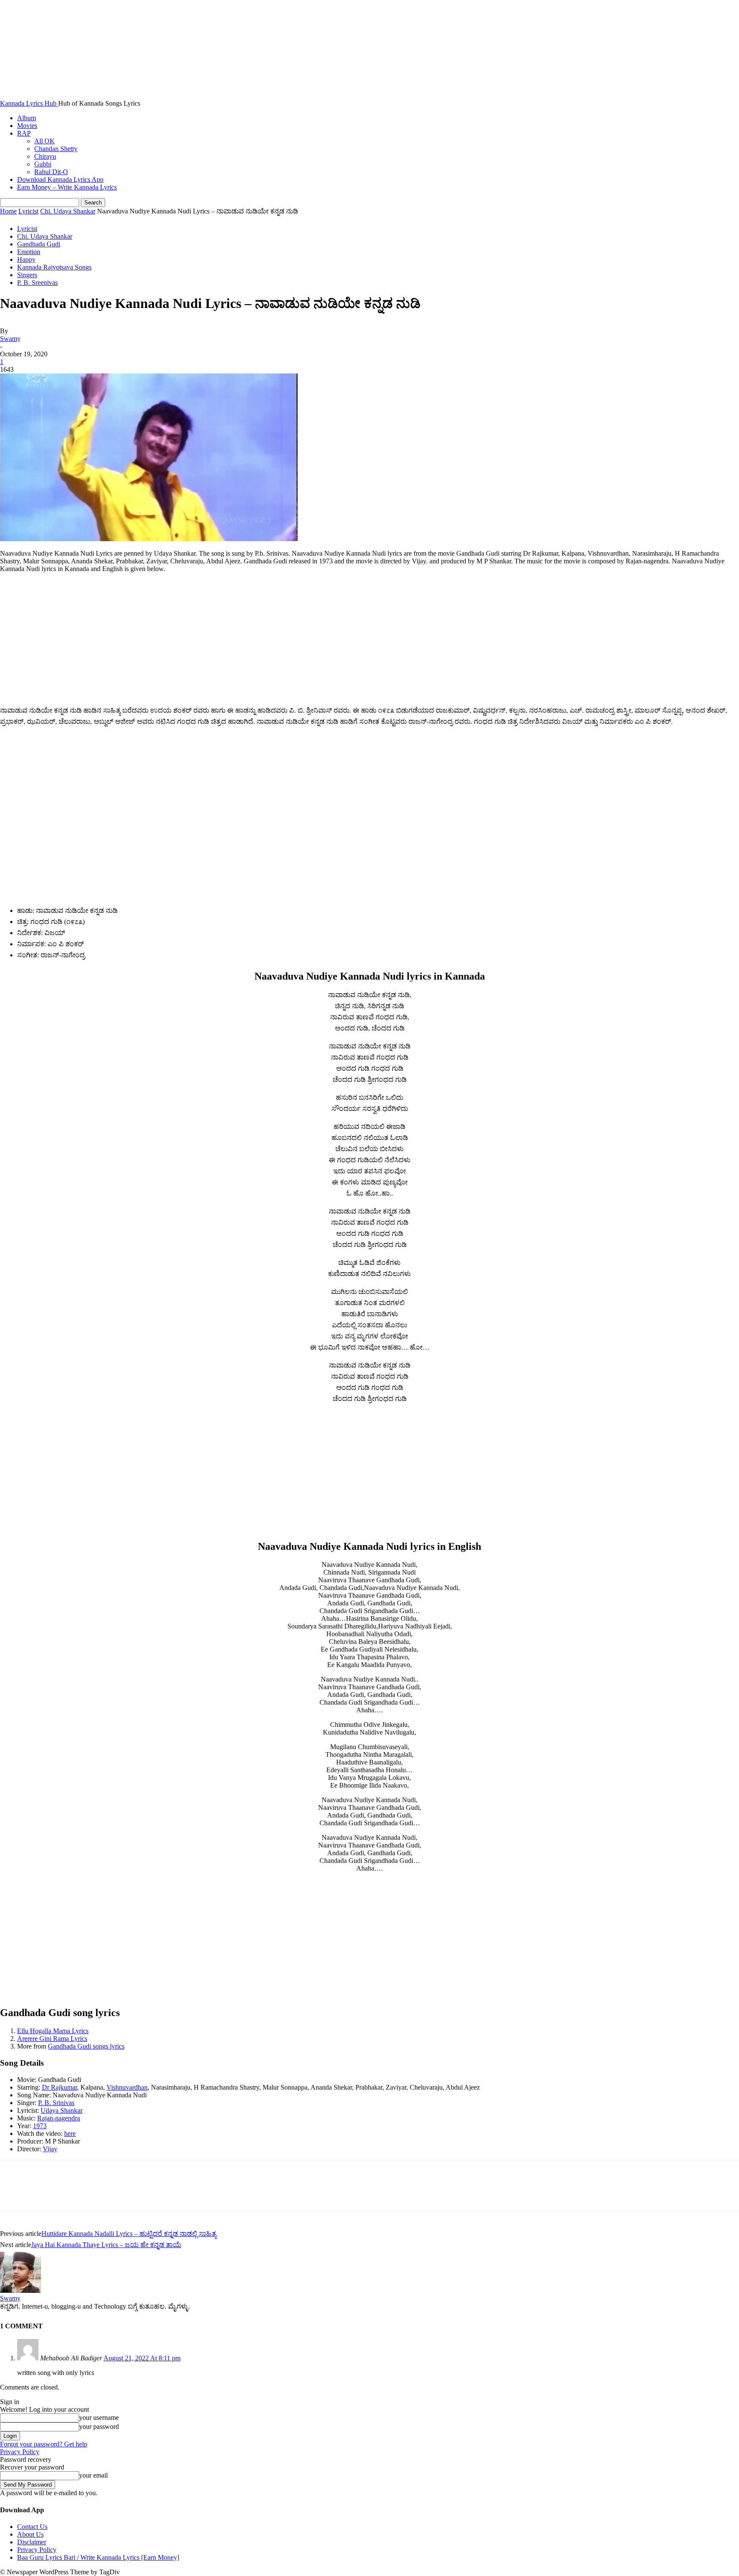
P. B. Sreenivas (37, 283)
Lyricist (28, 211)
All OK (44, 141)
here (70, 2133)
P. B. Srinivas (56, 2103)
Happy (26, 259)
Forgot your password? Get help (44, 2444)
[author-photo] (21, 2290)
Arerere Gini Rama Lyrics (52, 2039)
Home (8, 211)
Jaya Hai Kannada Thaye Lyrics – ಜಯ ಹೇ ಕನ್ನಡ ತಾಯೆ (106, 2245)
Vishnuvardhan (127, 2087)
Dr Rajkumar (59, 2087)
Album (27, 118)
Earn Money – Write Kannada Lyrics (67, 187)
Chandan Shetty (56, 149)
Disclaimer (32, 2542)
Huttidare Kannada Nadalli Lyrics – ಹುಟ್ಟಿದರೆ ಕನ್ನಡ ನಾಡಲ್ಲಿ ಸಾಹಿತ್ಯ (129, 2234)
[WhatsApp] (106, 2193)
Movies (27, 126)
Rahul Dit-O (51, 172)
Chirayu (45, 156)
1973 (40, 2126)
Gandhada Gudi (39, 244)
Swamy (10, 339)
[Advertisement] (369, 640)
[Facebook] (14, 2193)
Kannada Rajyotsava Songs (54, 267)
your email (93, 2475)
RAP (24, 133)
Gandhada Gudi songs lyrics (86, 2046)
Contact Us (32, 2527)
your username (99, 2418)
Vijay (50, 2149)
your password (99, 2426)
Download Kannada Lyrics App (60, 179)
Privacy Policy (20, 2452)
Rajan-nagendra (59, 2118)
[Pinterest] (76, 2193)
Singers (27, 275)
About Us (30, 2534)
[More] (138, 2193)
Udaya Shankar (62, 2110)
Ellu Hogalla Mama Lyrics (53, 2031)
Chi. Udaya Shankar (68, 211)
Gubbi (43, 164)
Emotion (29, 252)
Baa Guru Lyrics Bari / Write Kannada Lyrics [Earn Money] (98, 2557)
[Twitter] (45, 2193)
